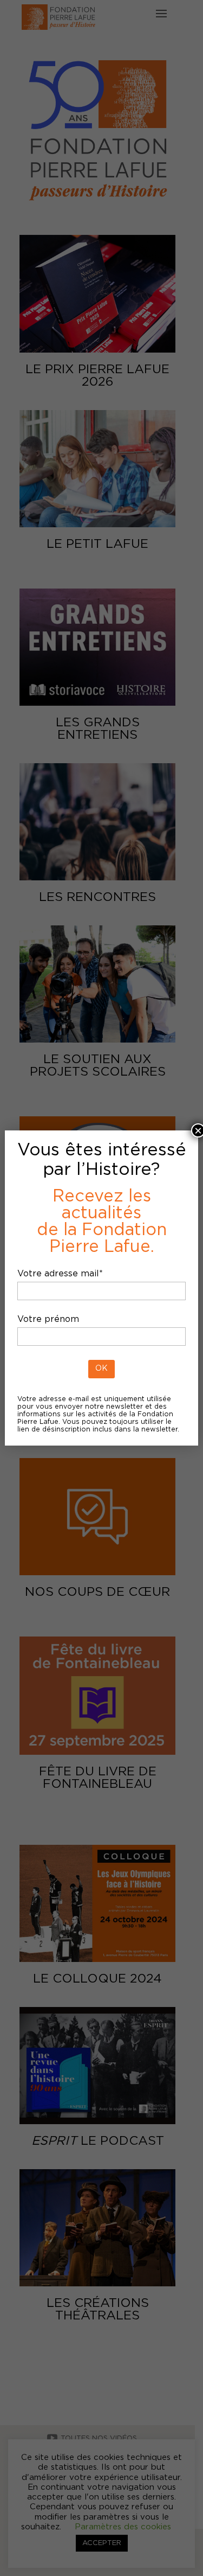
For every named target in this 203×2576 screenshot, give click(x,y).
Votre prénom (48, 1319)
